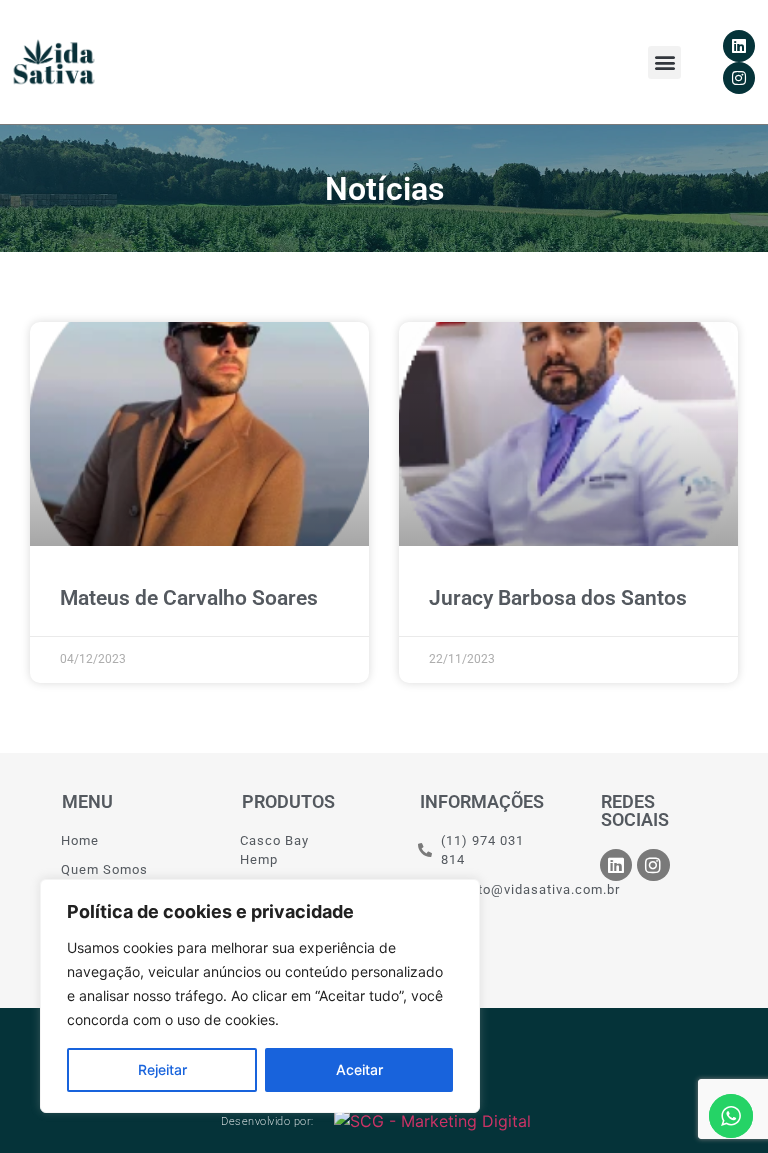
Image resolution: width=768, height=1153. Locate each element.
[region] (260, 996)
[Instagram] (739, 78)
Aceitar (359, 1069)
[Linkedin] (739, 46)
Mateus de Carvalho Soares (189, 598)
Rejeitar (162, 1069)
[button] (664, 62)
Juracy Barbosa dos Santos (558, 598)
